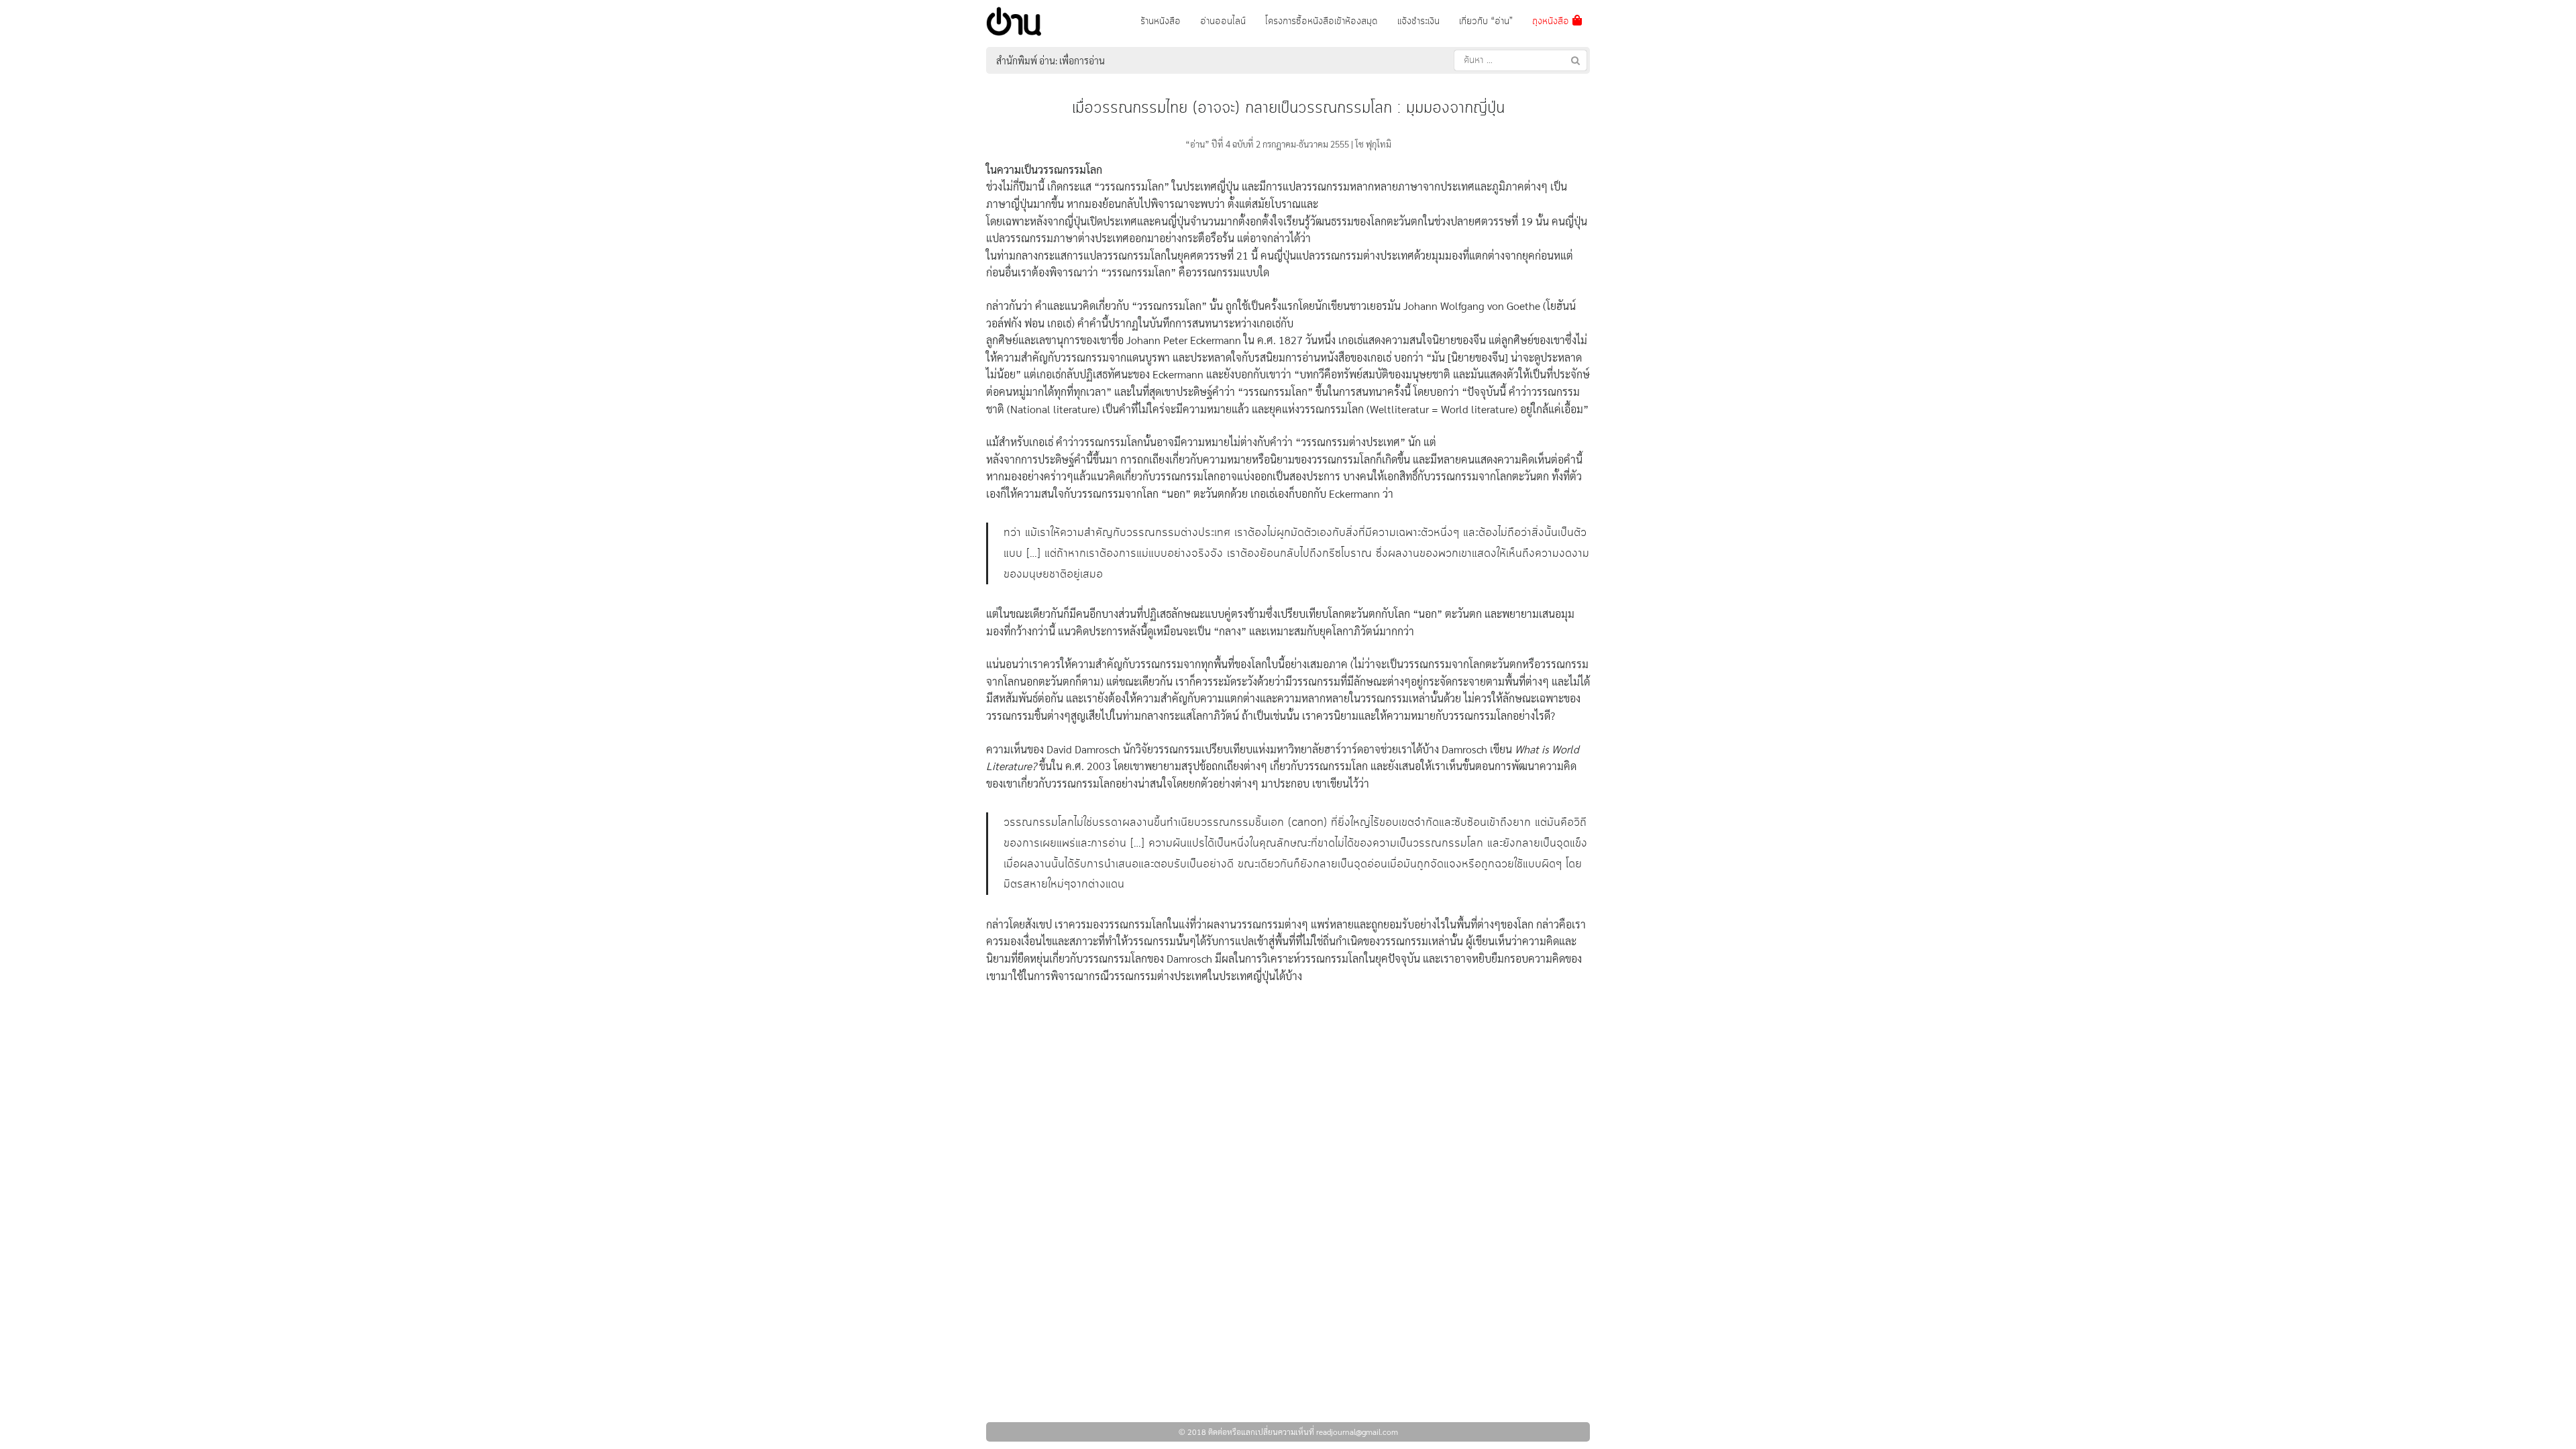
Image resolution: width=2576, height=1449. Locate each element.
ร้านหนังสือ (1161, 21)
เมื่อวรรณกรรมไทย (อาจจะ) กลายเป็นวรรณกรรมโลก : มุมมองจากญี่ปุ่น (1288, 108)
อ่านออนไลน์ (1223, 21)
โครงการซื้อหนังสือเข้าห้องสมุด (1322, 21)
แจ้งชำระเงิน (1418, 21)
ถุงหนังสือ (1552, 21)
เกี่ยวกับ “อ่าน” (1486, 21)
